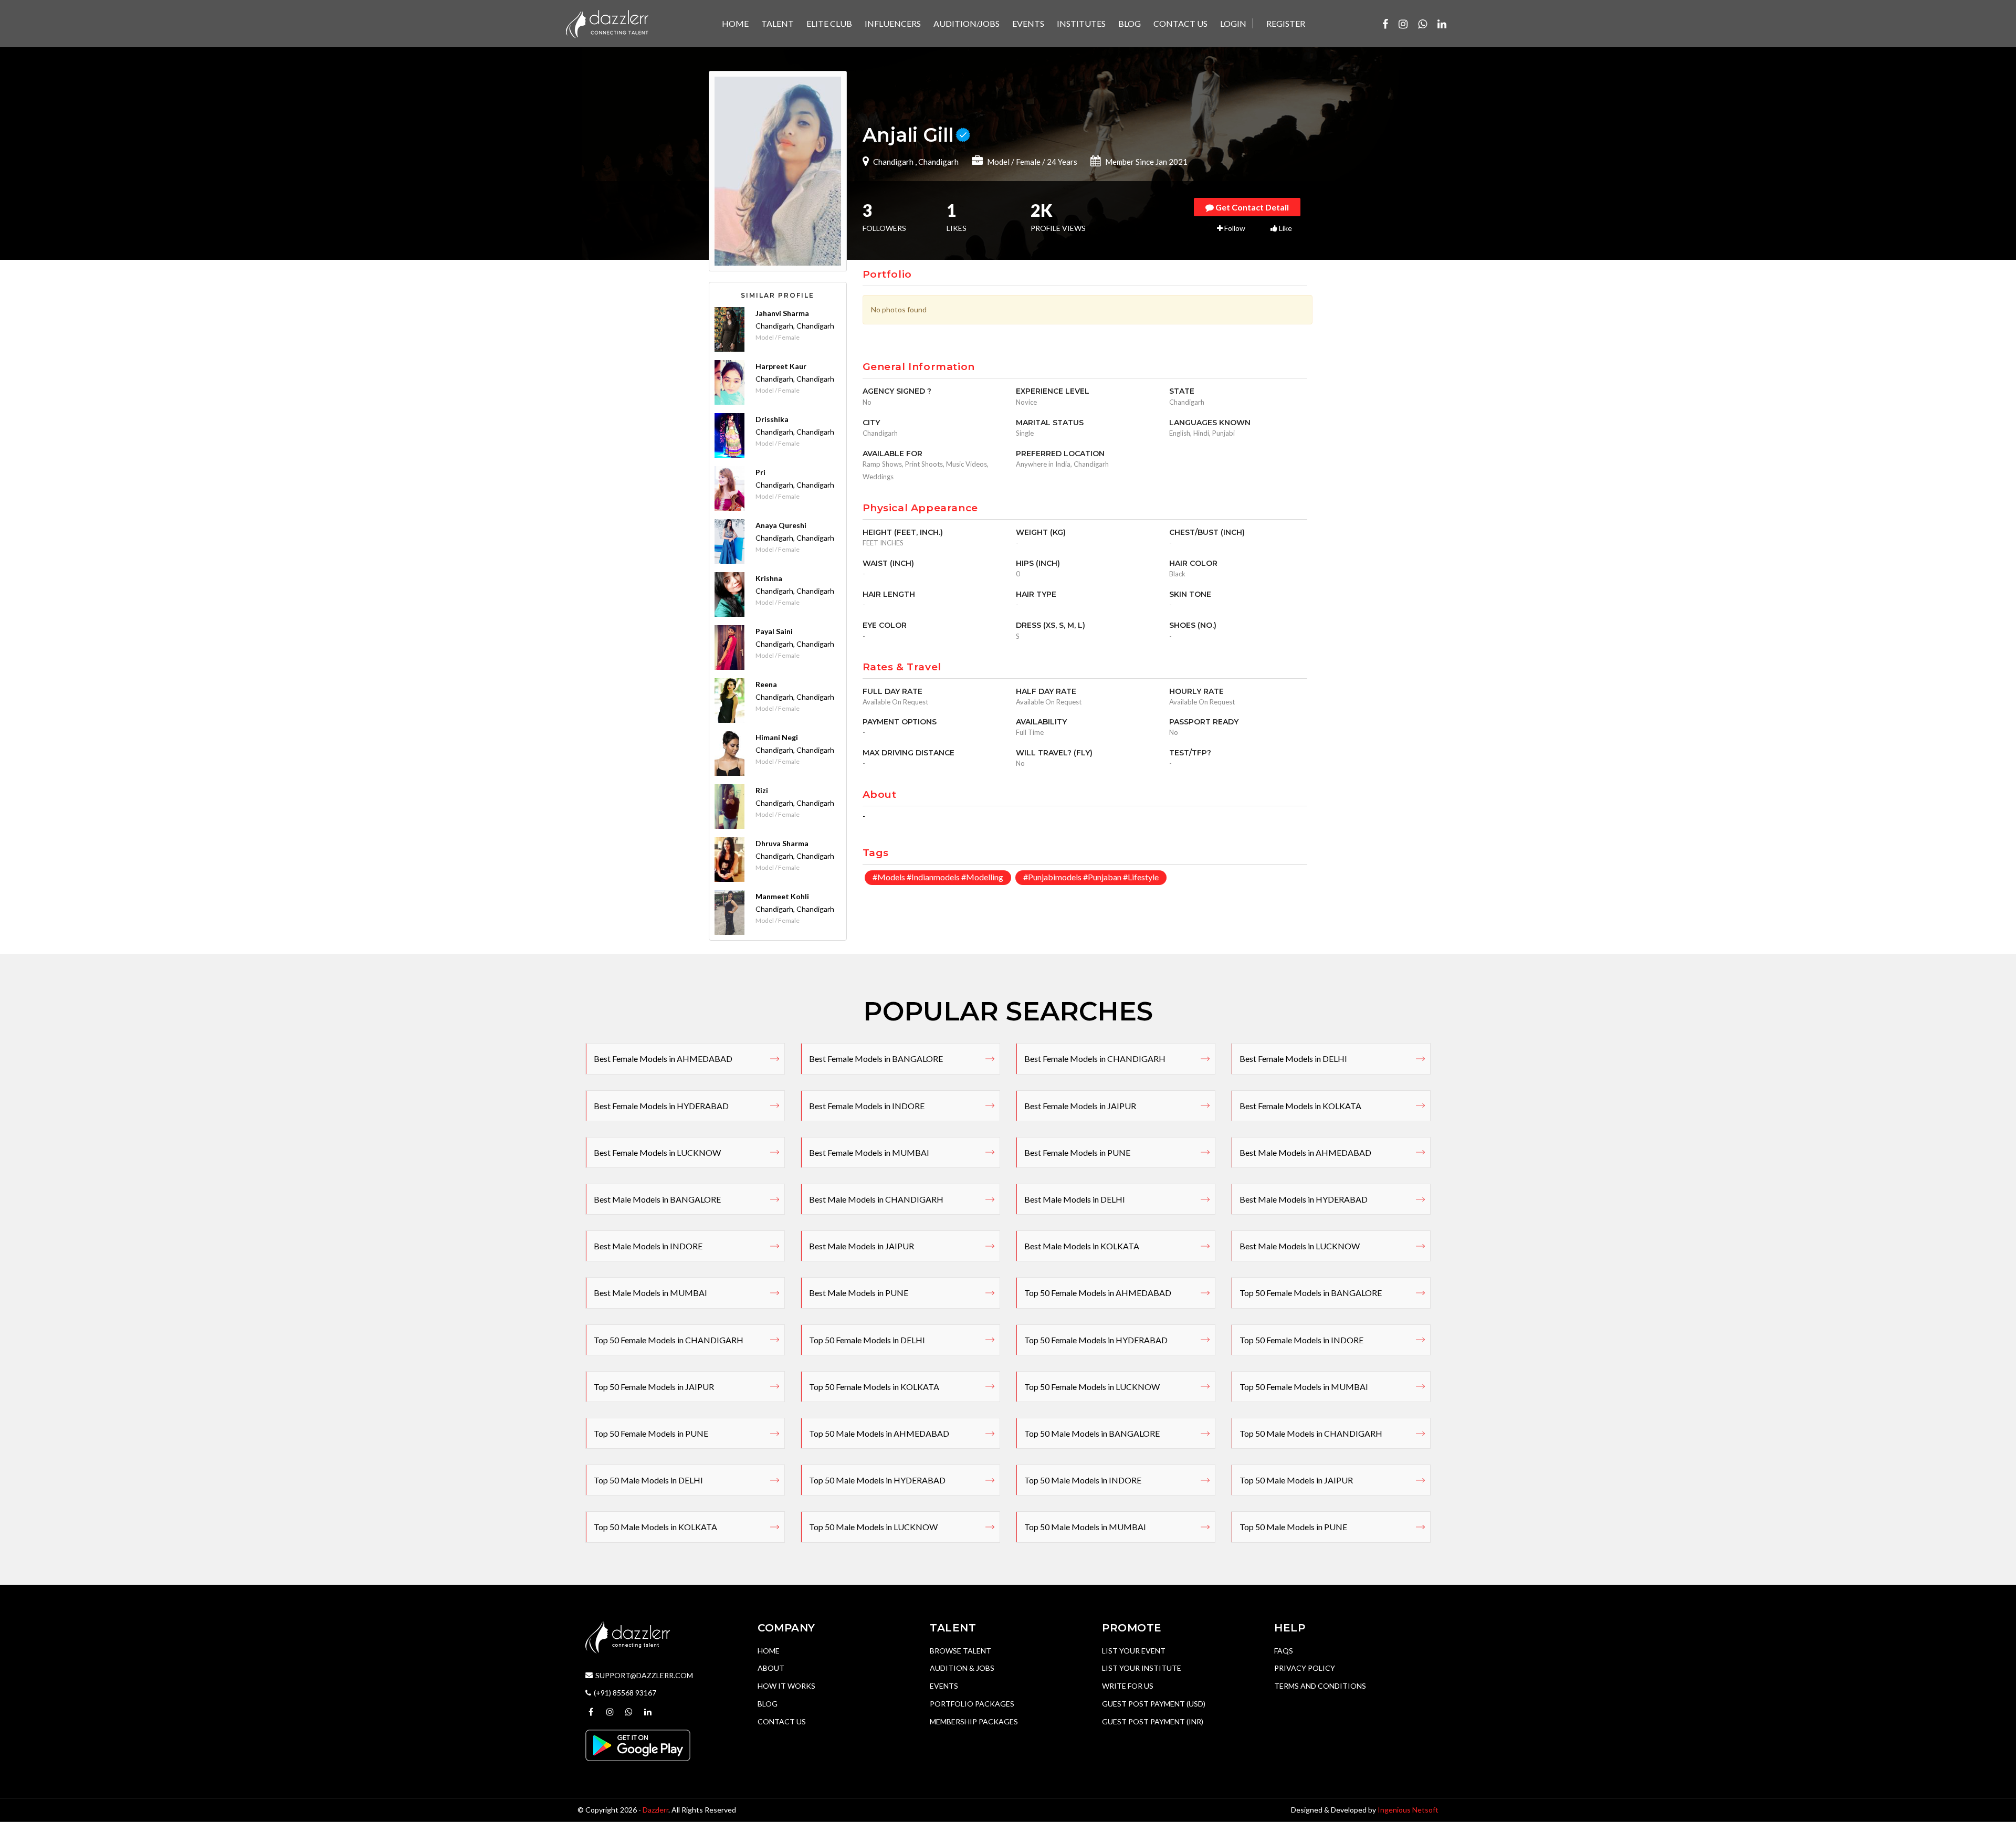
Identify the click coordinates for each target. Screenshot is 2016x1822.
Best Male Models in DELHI (1075, 1199)
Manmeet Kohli (782, 896)
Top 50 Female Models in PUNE (651, 1433)
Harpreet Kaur (781, 366)
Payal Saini (774, 631)
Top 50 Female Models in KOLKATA (874, 1387)
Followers (884, 218)
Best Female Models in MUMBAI (869, 1152)
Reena (766, 684)
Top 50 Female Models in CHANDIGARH (669, 1340)
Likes (957, 218)
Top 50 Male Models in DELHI (648, 1480)
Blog (768, 1704)
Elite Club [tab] (829, 23)
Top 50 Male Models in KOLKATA (655, 1527)
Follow (1234, 228)
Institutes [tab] (1081, 23)
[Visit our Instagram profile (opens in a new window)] (1403, 24)
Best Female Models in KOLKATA (1300, 1106)
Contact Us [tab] (1180, 23)
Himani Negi (777, 737)
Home (769, 1651)
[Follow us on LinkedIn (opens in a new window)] (1442, 24)
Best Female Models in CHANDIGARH (1095, 1059)
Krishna (769, 578)
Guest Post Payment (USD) (1154, 1704)
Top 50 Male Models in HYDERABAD (877, 1480)
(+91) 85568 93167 (625, 1693)
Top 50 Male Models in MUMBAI (1085, 1527)
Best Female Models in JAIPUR (1080, 1106)
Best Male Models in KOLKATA (1082, 1246)
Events (944, 1686)
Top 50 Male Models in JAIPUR (1296, 1480)
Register (1286, 23)
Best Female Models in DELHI (1293, 1059)
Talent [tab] (778, 23)
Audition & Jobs (962, 1668)
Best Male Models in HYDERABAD (1304, 1199)
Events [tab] (1028, 23)
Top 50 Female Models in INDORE (1301, 1340)
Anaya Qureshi (781, 525)
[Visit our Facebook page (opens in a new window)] (1385, 24)
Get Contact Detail (1251, 207)
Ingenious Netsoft (1408, 1810)
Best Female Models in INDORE (867, 1106)
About (771, 1668)
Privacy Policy (1305, 1668)
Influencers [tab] (893, 23)
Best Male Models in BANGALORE (657, 1199)
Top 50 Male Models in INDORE (1083, 1480)
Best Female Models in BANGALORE (876, 1059)
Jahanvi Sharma (782, 313)
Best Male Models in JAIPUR (862, 1246)
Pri (760, 472)
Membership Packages (974, 1721)
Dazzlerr (655, 1810)
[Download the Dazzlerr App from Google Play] (638, 1745)
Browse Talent (960, 1651)
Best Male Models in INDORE (648, 1246)
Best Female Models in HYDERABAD (661, 1106)
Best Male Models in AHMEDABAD (1305, 1152)
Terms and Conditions (1320, 1686)
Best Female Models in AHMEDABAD (663, 1059)
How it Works (786, 1686)
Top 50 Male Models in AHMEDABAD (879, 1433)
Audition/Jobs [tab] (967, 23)
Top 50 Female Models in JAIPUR (654, 1387)
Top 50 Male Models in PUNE (1293, 1527)
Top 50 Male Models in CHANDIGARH (1311, 1433)
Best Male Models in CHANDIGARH (876, 1199)
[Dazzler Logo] (607, 23)
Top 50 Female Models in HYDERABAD (1096, 1340)
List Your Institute (1142, 1668)
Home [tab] (735, 23)
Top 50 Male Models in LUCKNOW (873, 1527)
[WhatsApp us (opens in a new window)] (1422, 24)
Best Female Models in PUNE (1077, 1152)
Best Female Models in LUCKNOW (657, 1152)
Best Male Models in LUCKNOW (1300, 1246)
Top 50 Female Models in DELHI (867, 1340)
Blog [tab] (1130, 23)
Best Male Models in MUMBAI (650, 1293)
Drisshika (772, 419)
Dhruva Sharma (782, 843)
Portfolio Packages (972, 1704)
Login (1233, 23)
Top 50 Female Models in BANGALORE (1311, 1293)
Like (1285, 228)
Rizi (762, 790)
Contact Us (782, 1721)
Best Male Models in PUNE (859, 1293)
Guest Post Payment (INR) (1153, 1721)
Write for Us (1128, 1686)
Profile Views (1058, 218)
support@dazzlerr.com (644, 1675)
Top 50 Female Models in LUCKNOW (1092, 1387)
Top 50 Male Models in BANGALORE (1092, 1433)
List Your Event (1134, 1651)
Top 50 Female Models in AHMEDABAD (1098, 1293)
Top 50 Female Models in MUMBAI (1304, 1387)
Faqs (1284, 1651)
